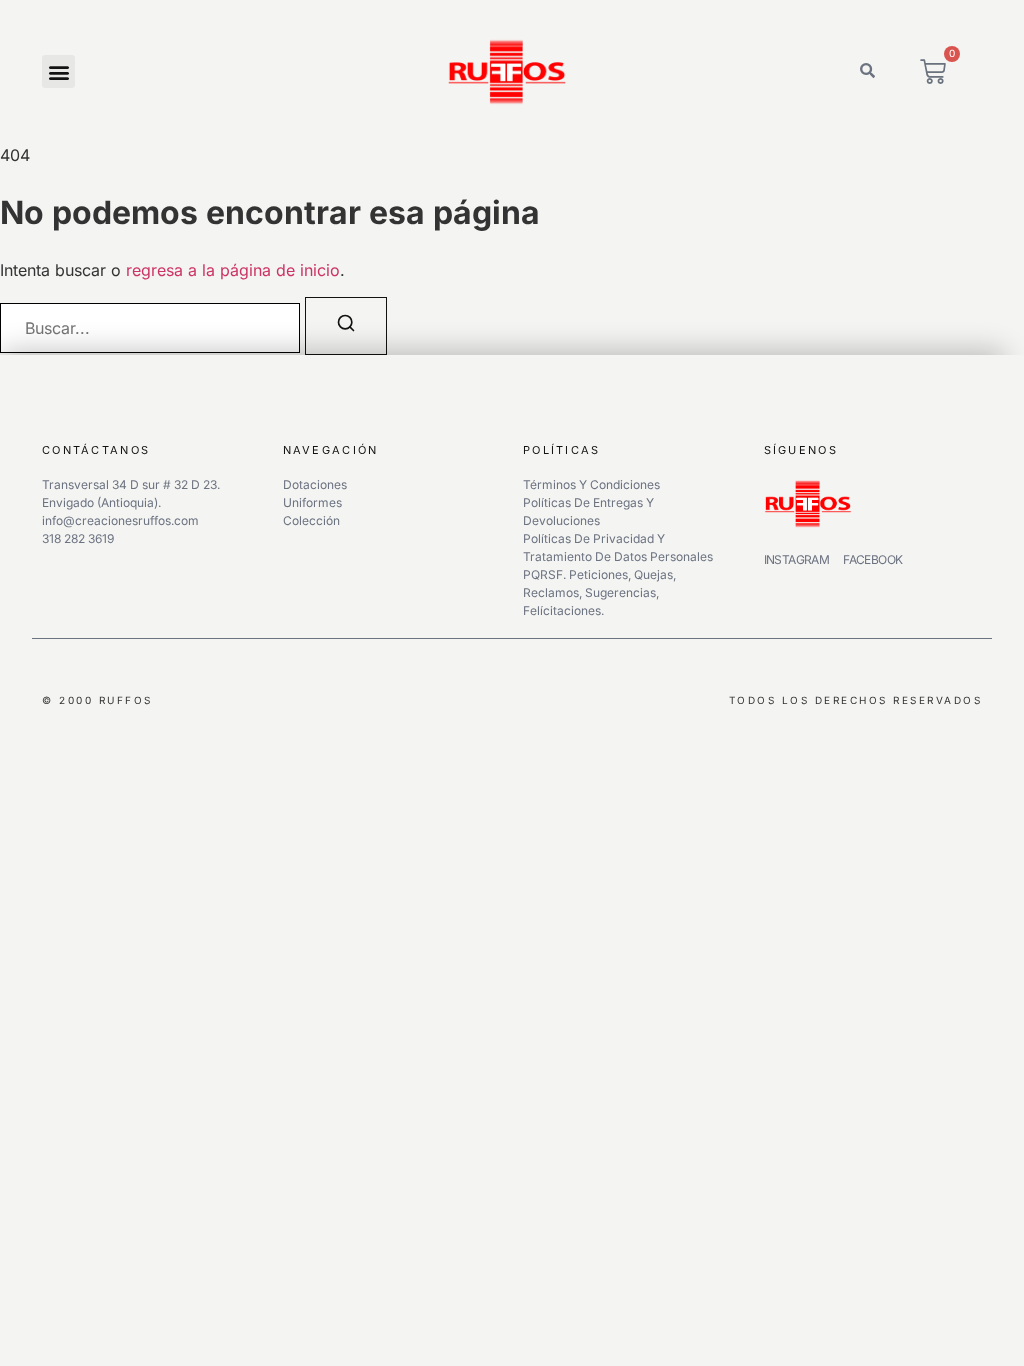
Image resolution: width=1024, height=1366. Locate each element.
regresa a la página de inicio (233, 270)
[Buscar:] (150, 328)
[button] (58, 71)
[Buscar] (346, 326)
